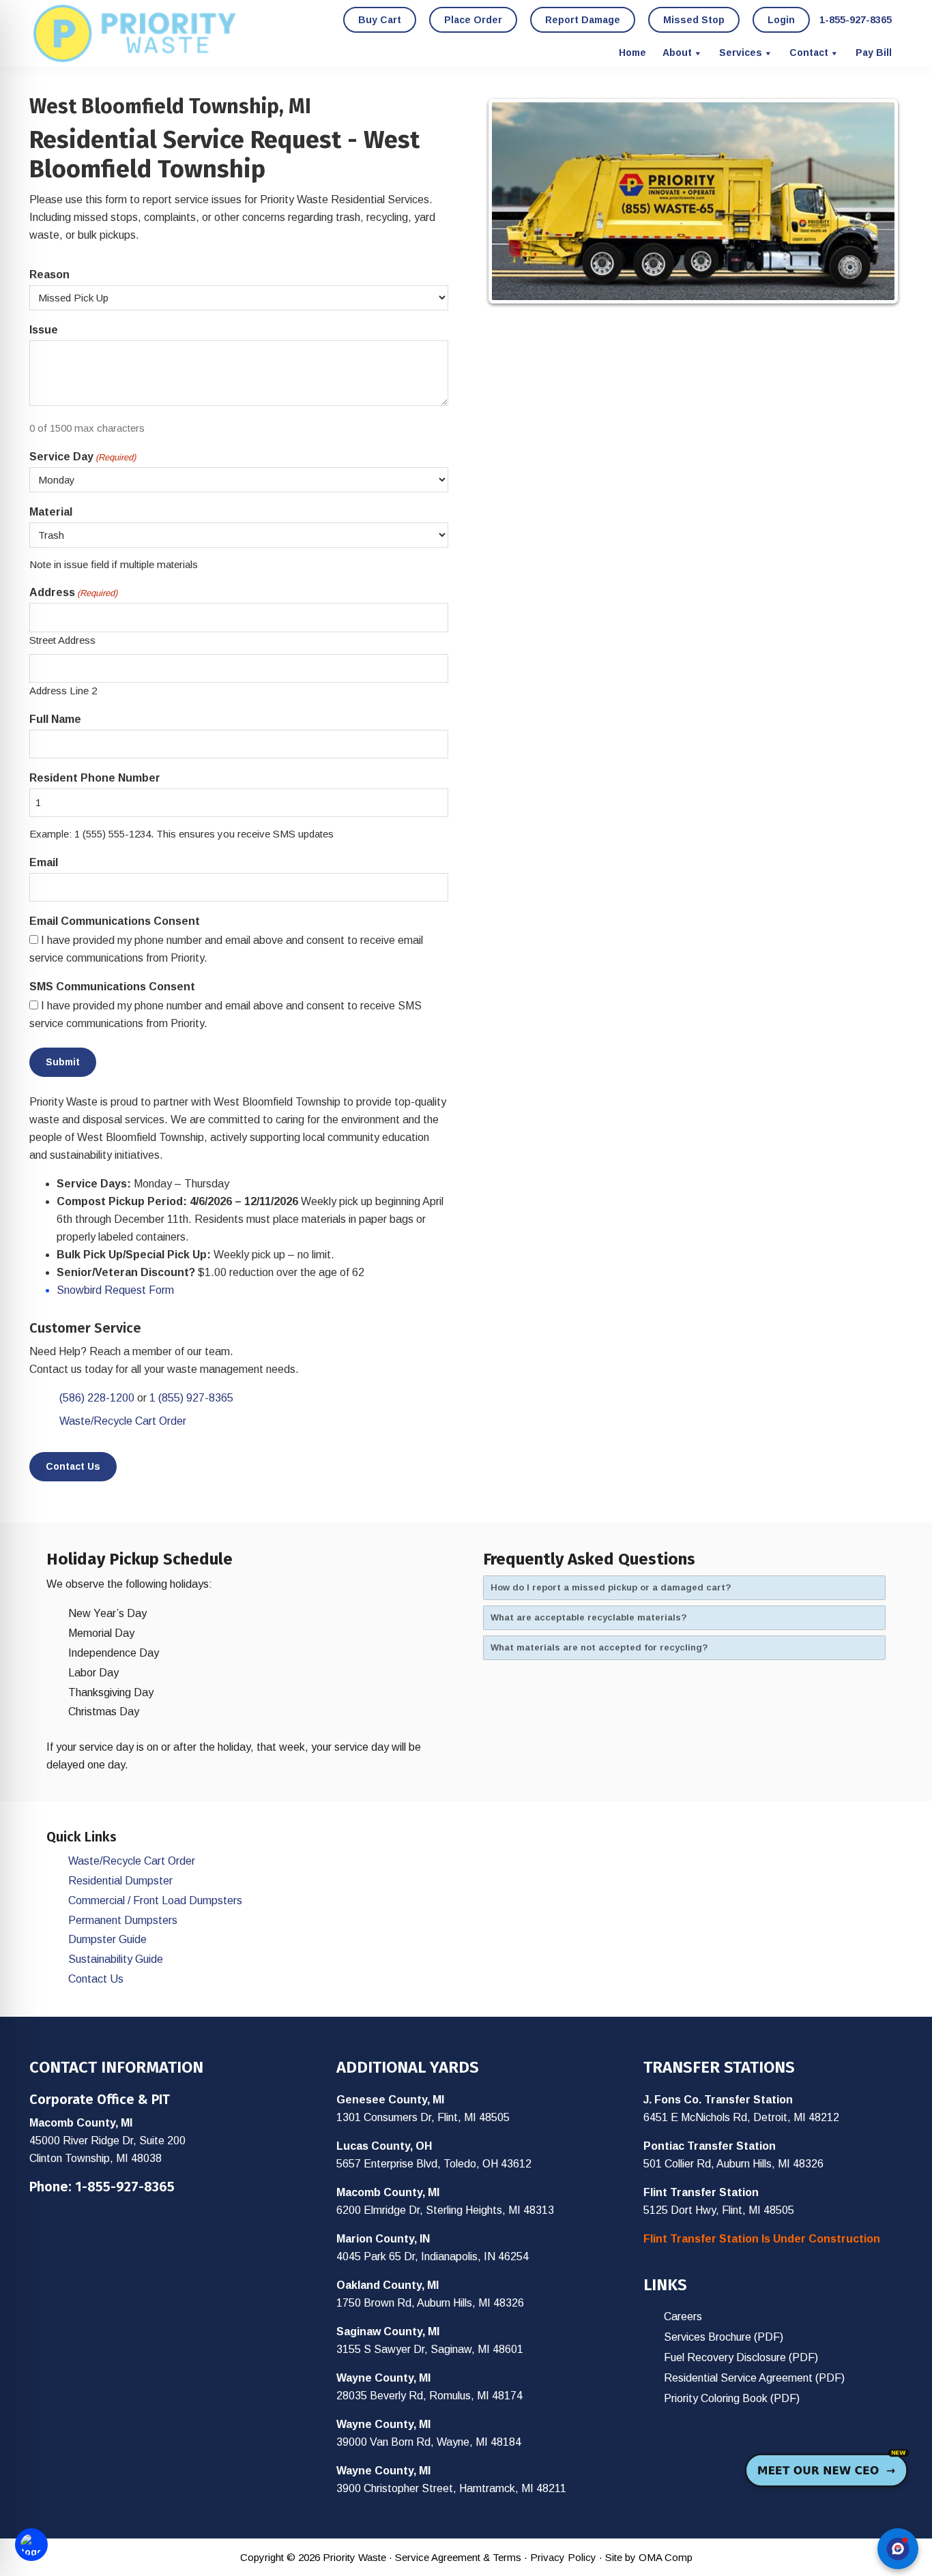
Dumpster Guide (107, 1939)
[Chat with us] (898, 2549)
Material (51, 512)
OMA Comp (666, 2557)
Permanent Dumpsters (123, 1920)
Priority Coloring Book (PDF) (732, 2398)
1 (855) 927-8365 (191, 1398)
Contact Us (73, 1466)
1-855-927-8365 (125, 2187)
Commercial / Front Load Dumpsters (155, 1900)
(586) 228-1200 (97, 1398)
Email (44, 862)
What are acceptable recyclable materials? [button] (589, 1617)
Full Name (55, 719)
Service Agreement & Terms (458, 2557)
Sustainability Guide (116, 1959)
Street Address (62, 640)
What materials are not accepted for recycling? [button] (599, 1647)
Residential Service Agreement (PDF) (754, 2378)
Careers (683, 2316)
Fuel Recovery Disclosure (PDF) (741, 2357)
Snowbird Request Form (115, 1290)
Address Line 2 (63, 691)
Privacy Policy (563, 2557)
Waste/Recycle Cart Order (123, 1421)
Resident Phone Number (95, 778)
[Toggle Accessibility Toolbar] (31, 2545)
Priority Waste (135, 33)
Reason (49, 275)
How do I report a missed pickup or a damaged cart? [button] (611, 1587)
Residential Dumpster (120, 1881)
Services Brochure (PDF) (724, 2337)
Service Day (83, 457)
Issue (44, 330)
